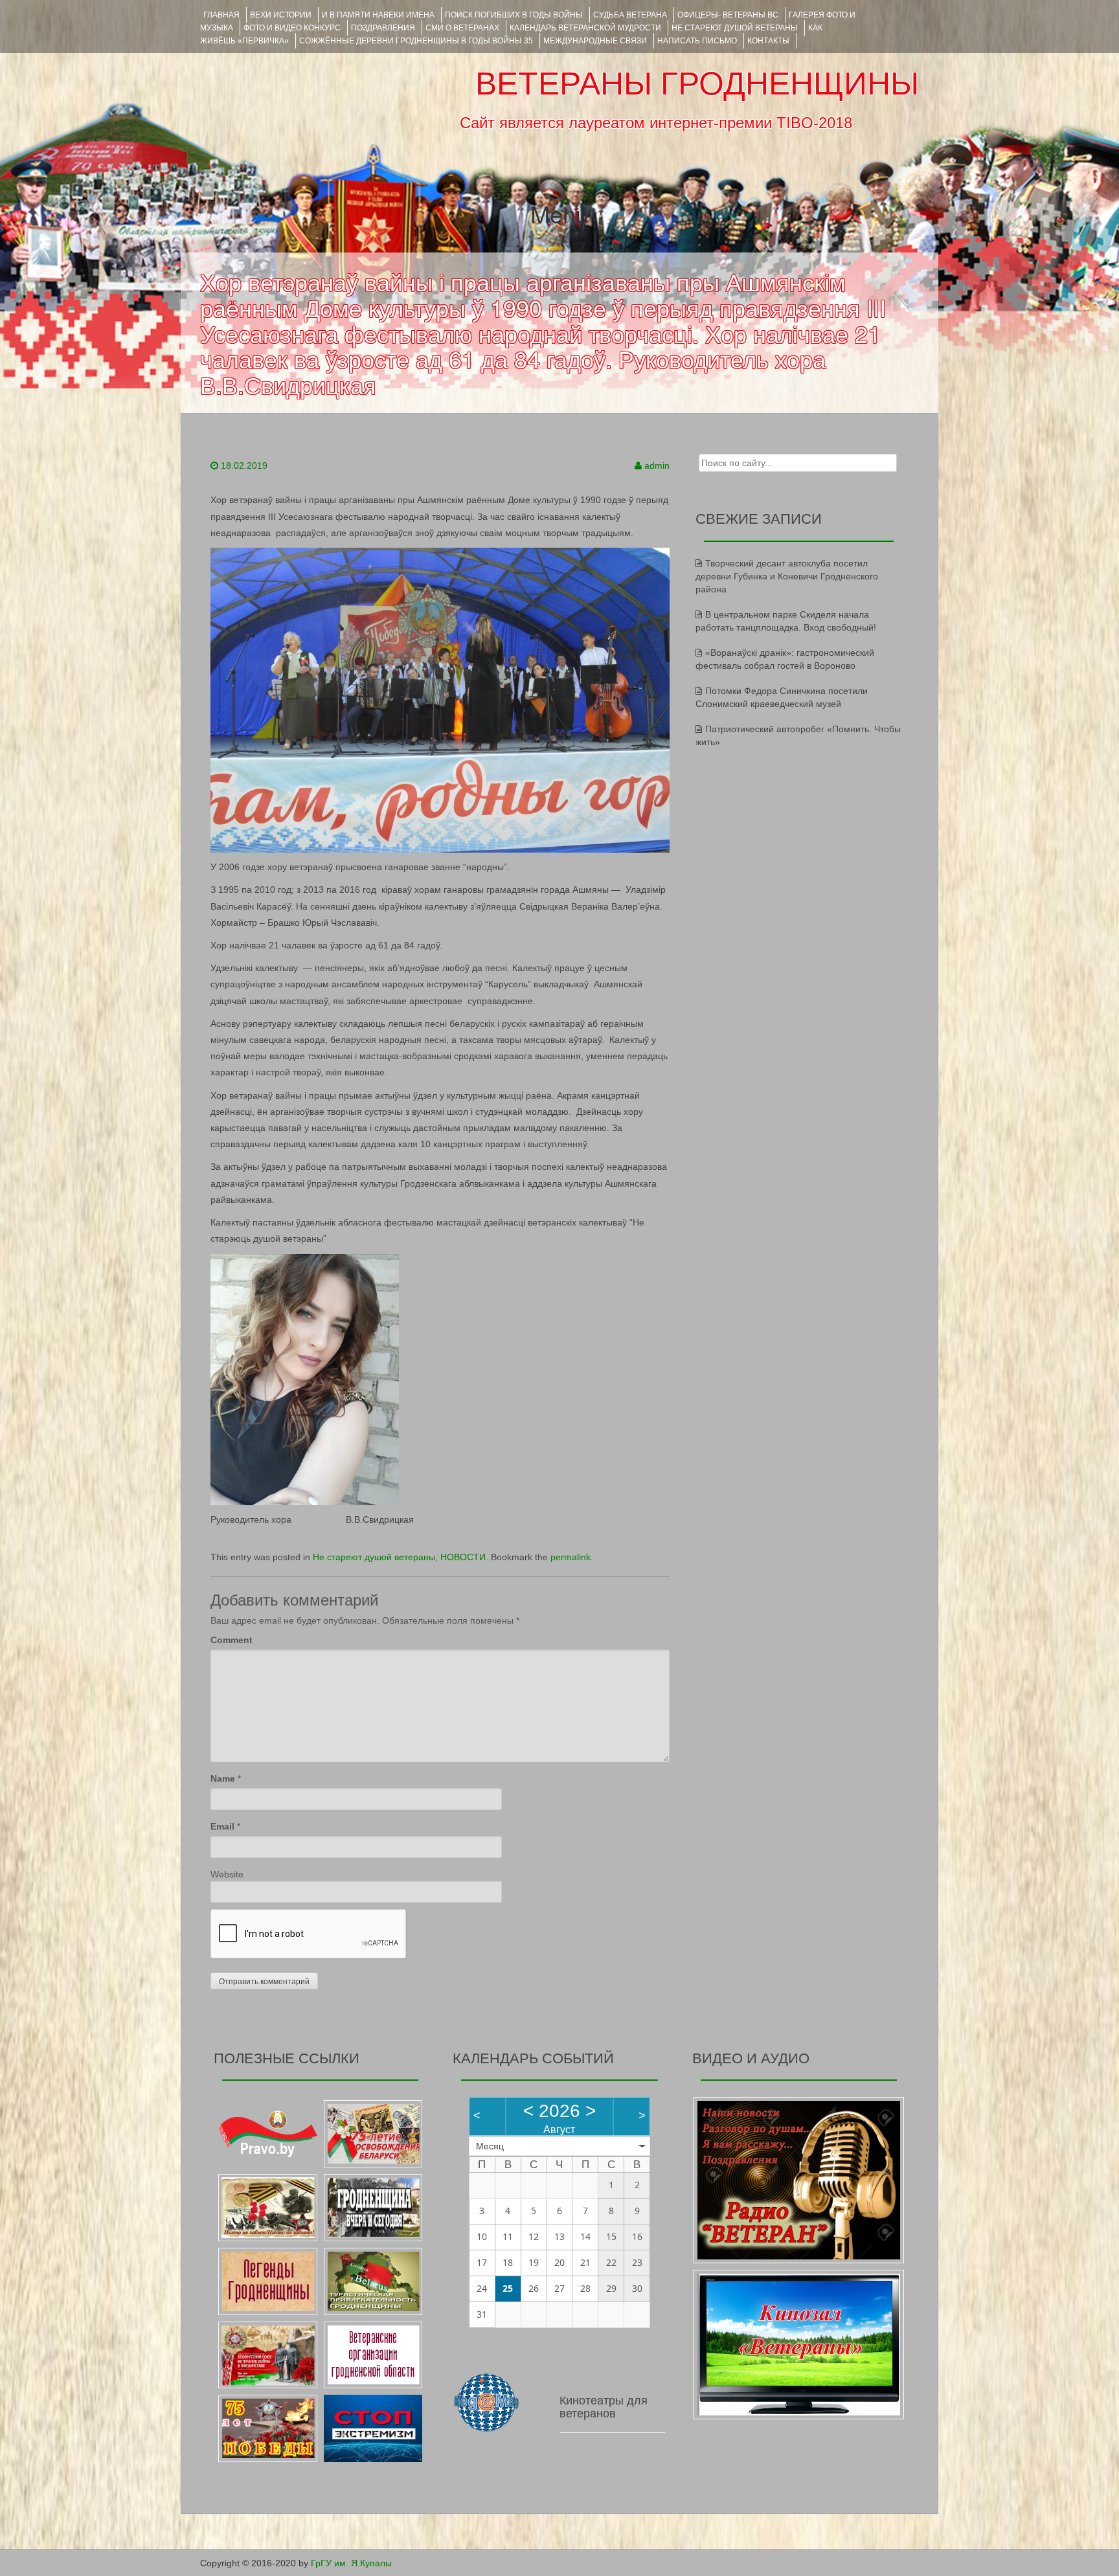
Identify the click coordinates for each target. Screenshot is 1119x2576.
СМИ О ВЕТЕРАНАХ (462, 28)
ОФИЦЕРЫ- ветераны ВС (728, 15)
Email (222, 1826)
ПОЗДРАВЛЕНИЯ (383, 28)
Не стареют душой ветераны (374, 1557)
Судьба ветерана (630, 15)
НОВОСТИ (463, 1557)
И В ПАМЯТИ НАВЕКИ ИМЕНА (378, 15)
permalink (571, 1557)
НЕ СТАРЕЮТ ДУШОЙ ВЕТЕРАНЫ (735, 28)
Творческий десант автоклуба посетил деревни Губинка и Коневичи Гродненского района (787, 576)
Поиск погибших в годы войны (514, 15)
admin (657, 465)
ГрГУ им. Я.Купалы (351, 2563)
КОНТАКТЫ (768, 41)
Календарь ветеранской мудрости (585, 28)
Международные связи (595, 41)
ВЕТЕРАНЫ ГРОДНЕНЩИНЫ (697, 84)
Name (223, 1778)
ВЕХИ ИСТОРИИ (281, 15)
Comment (232, 1640)
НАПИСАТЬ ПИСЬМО (697, 41)
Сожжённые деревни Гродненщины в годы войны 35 (416, 41)
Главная (221, 15)
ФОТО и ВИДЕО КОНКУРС (292, 28)
